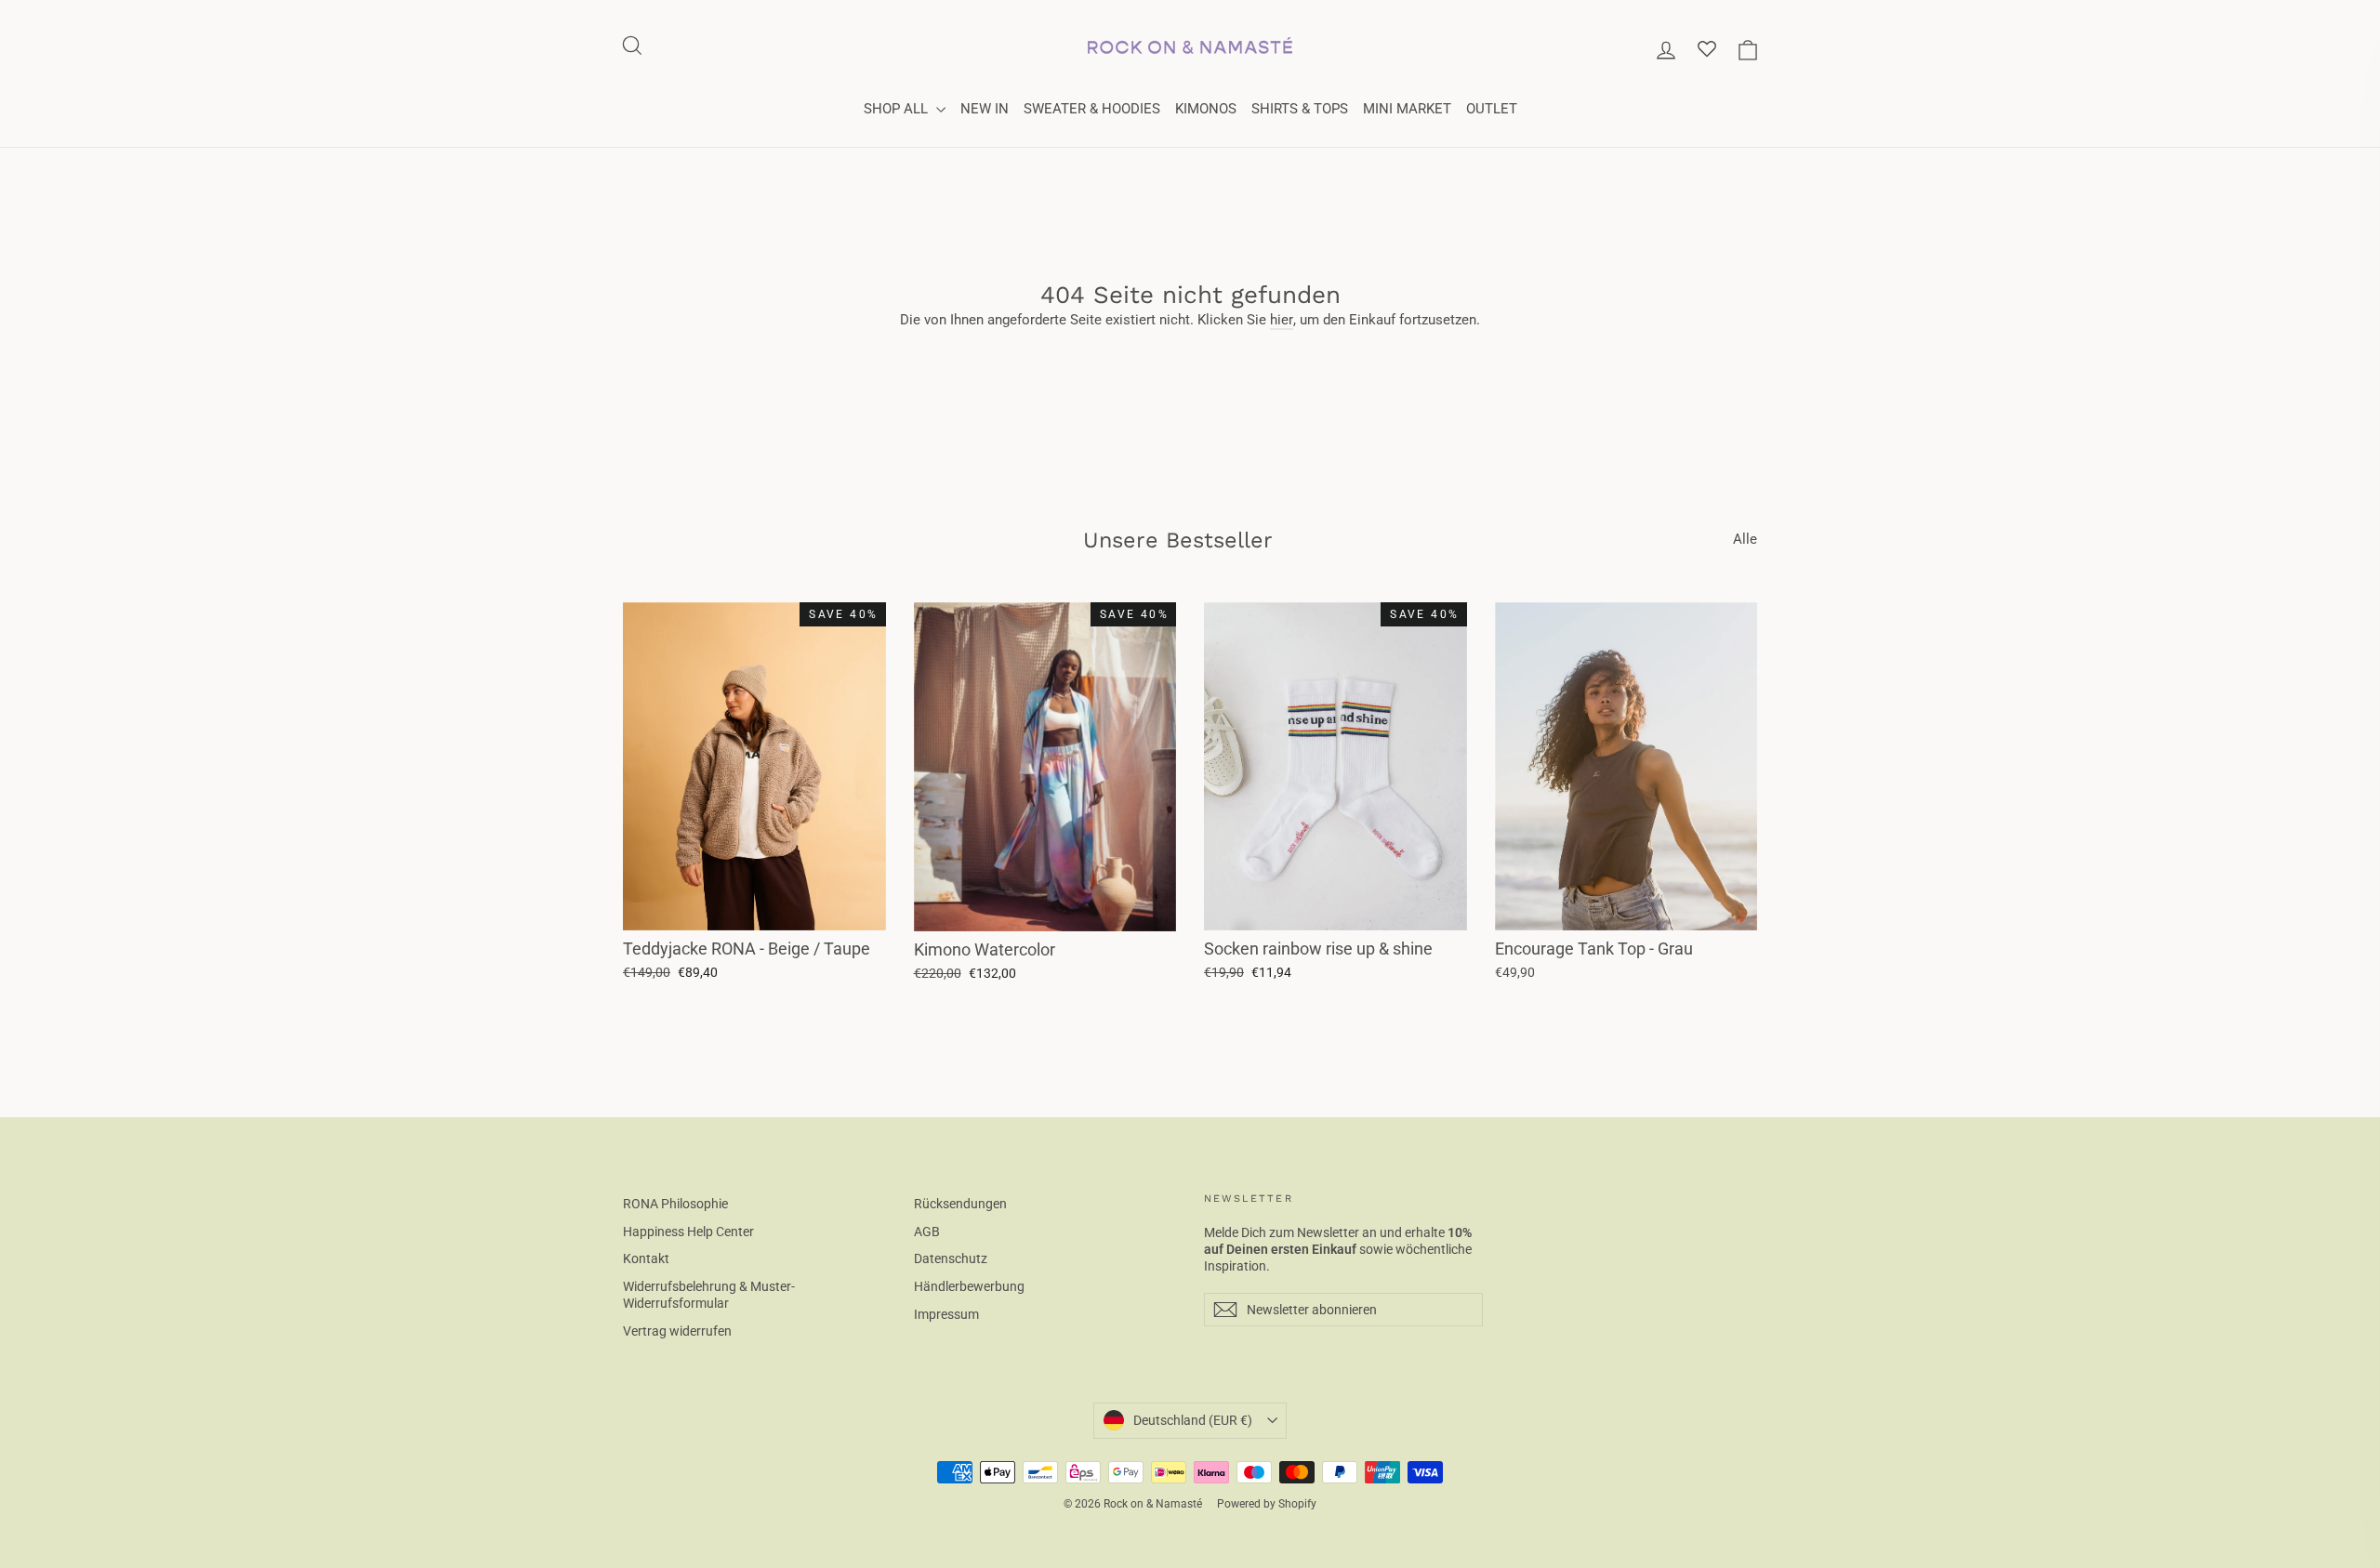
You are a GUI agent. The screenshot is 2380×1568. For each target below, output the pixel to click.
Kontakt (646, 1258)
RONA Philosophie (675, 1204)
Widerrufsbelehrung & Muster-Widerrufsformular (709, 1295)
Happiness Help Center (688, 1232)
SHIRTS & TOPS (1300, 109)
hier (1282, 320)
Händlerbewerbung (969, 1286)
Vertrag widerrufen (677, 1331)
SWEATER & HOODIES (1092, 109)
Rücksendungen (960, 1204)
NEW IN (985, 109)
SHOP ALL (898, 109)
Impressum (946, 1314)
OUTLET (1492, 109)
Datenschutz (951, 1258)
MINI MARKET (1407, 109)
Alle (1745, 539)
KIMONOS (1206, 109)
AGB (927, 1232)
